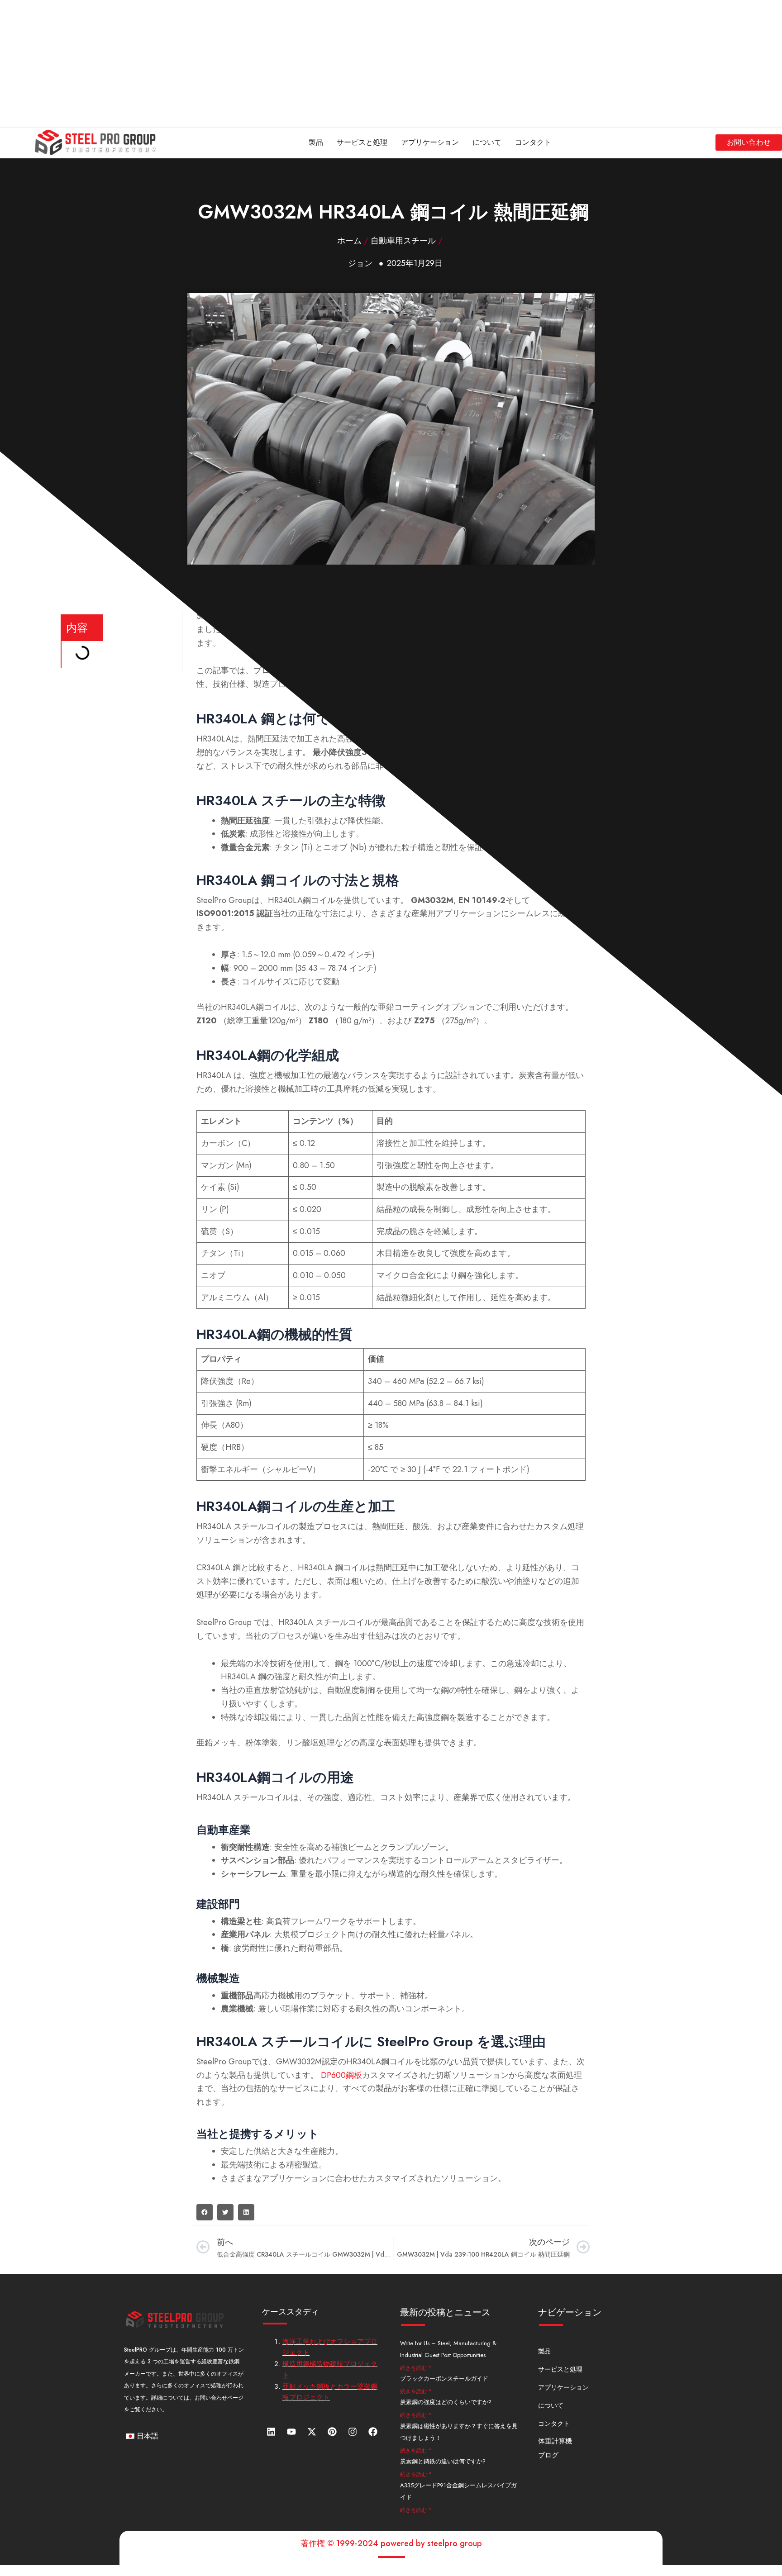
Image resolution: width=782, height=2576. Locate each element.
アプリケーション (430, 142)
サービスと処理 (362, 142)
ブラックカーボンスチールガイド (444, 2379)
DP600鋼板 (341, 2075)
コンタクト (533, 142)
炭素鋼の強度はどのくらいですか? (446, 2402)
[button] (205, 2212)
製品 (316, 142)
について (487, 142)
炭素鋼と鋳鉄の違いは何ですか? (443, 2461)
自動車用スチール (403, 241)
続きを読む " (416, 2368)
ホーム (349, 241)
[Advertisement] (272, 63)
